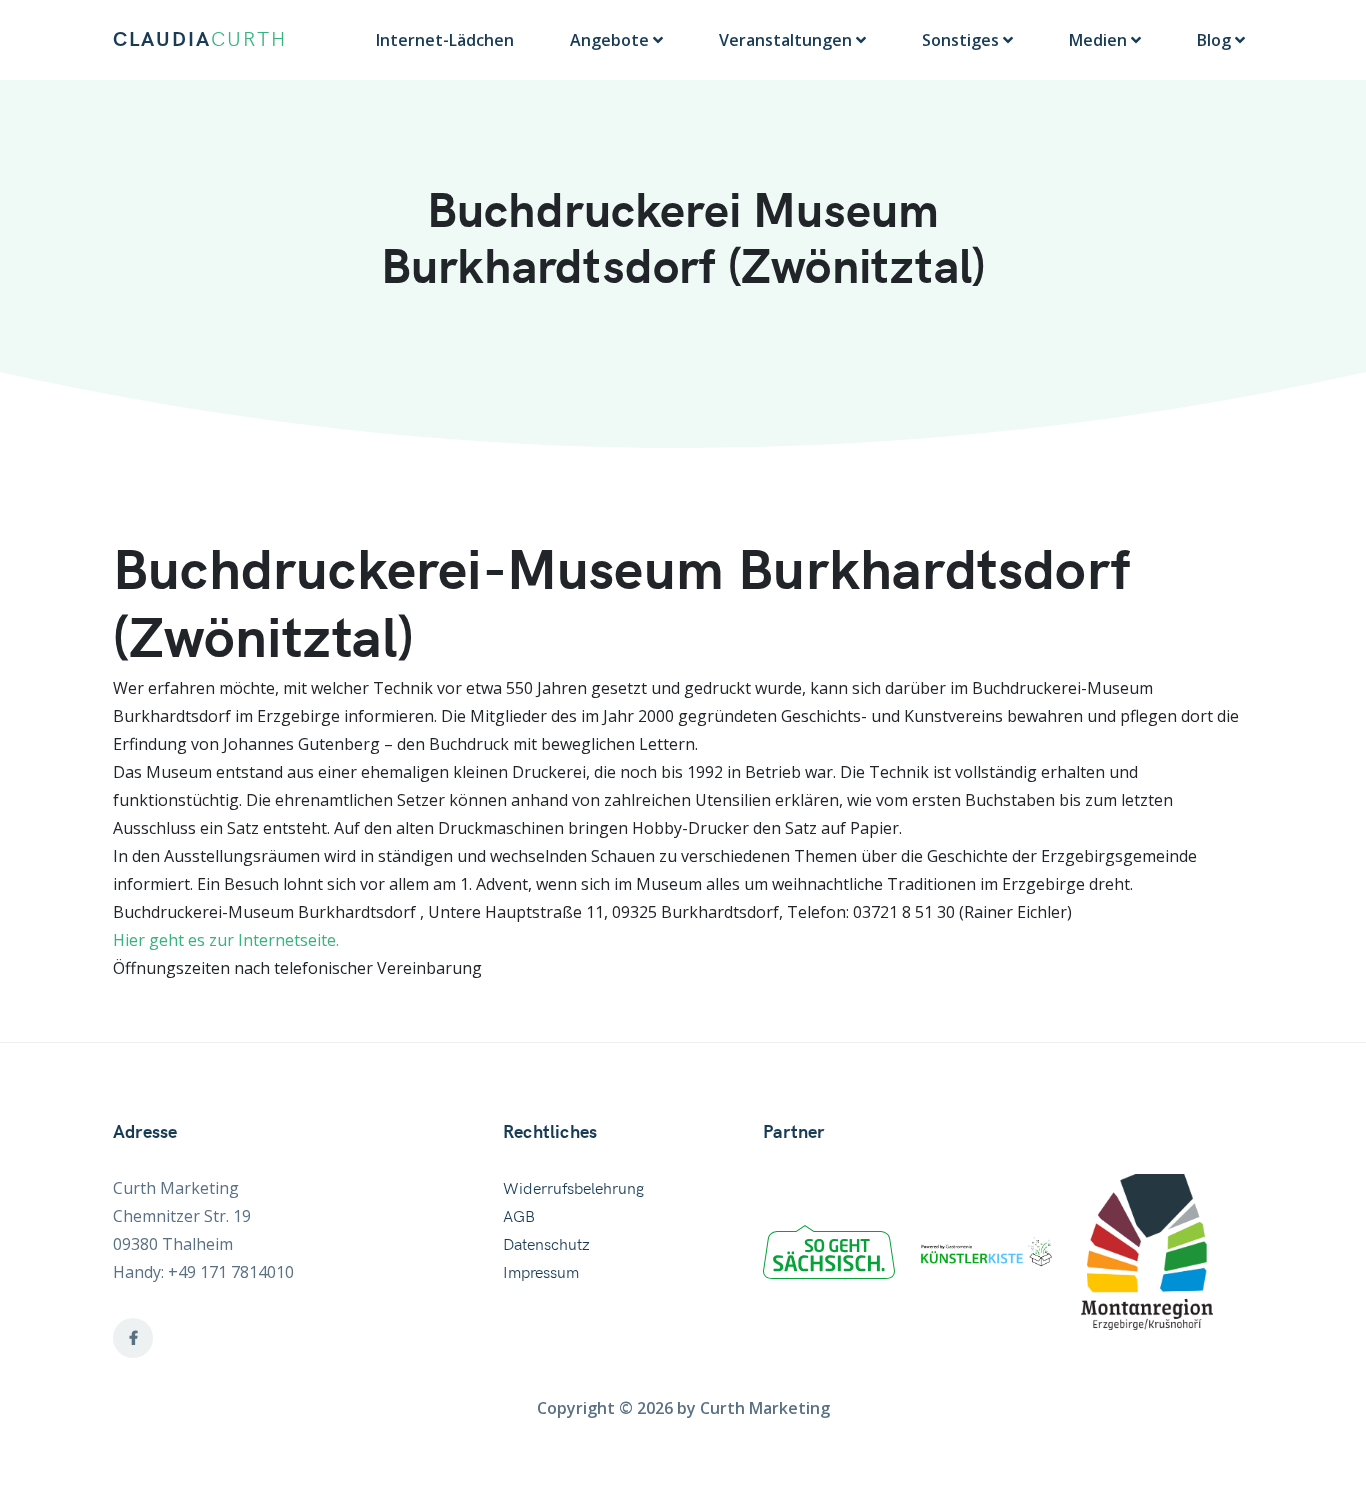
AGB (519, 1217)
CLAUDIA (200, 40)
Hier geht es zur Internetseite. (226, 940)
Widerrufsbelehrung (573, 1189)
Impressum (541, 1273)
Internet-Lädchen (445, 40)
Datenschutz (546, 1245)
